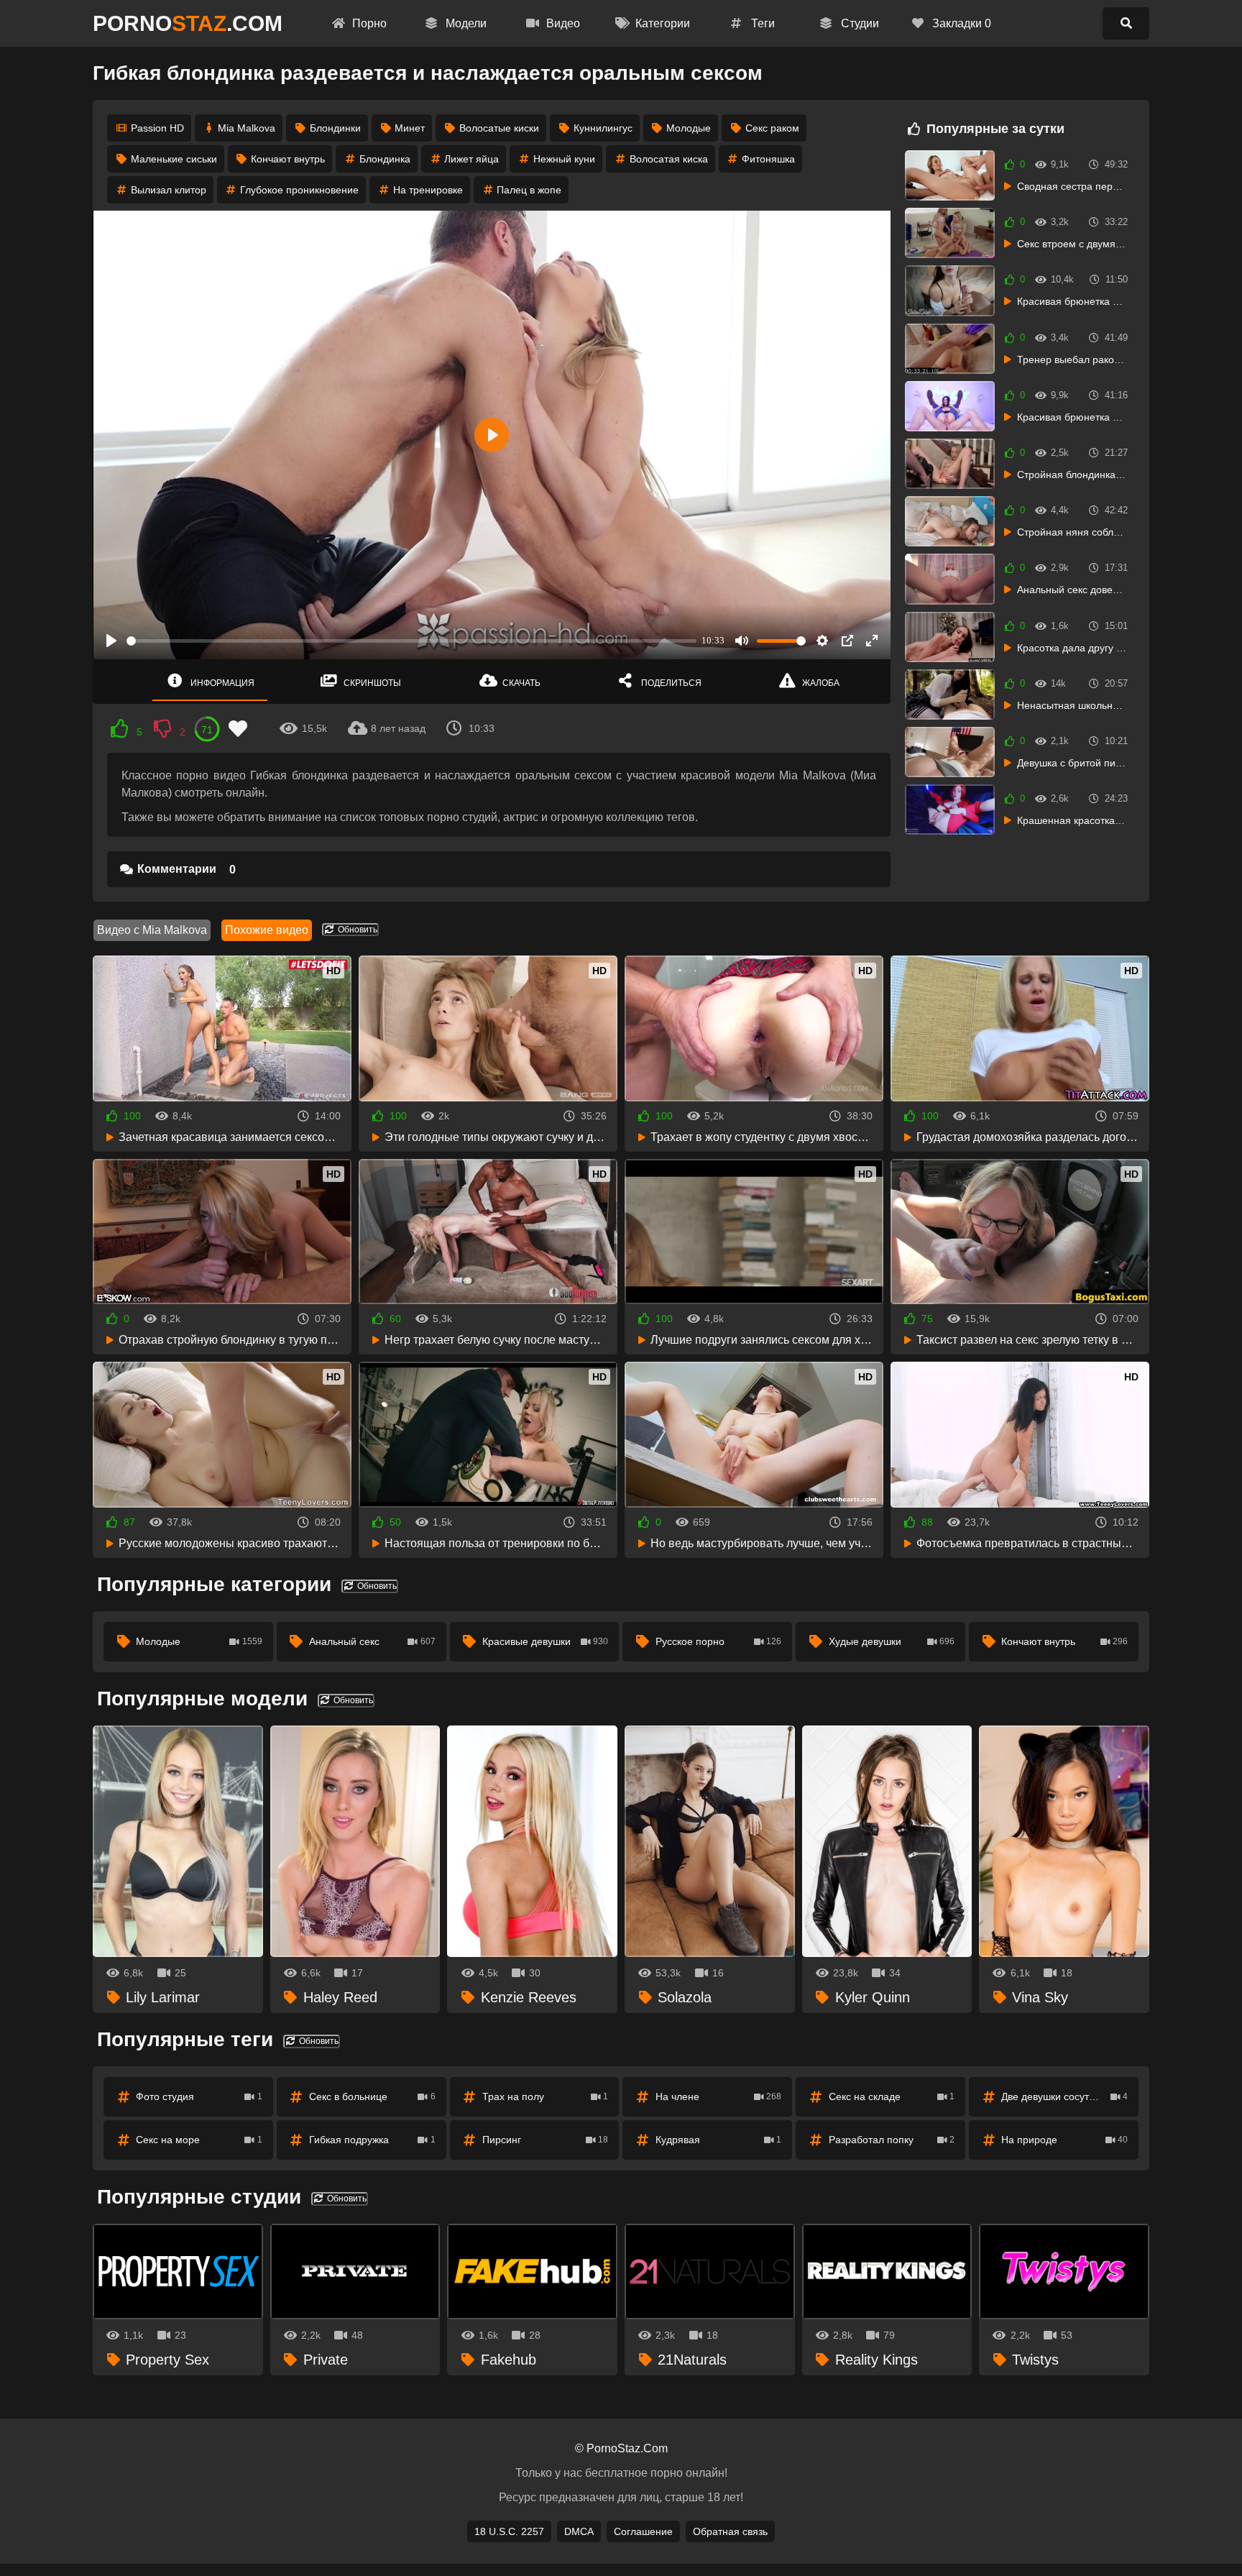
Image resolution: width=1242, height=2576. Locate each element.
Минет (410, 128)
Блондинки (335, 128)
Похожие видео (267, 930)
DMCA (579, 2531)
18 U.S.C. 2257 (509, 2531)
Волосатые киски (499, 128)
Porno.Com (188, 23)
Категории (661, 23)
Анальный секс (372, 1641)
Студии (859, 23)
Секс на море (199, 2140)
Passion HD (157, 128)
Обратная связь (730, 2531)
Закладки (960, 23)
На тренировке (428, 190)
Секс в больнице (372, 2096)
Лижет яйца (471, 159)
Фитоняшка (768, 159)
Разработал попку (892, 2140)
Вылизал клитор (169, 190)
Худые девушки (892, 1641)
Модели (465, 23)
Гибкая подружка (372, 2140)
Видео (562, 23)
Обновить (356, 930)
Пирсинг (546, 2140)
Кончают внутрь (288, 159)
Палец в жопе (529, 190)
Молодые (689, 128)
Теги (762, 23)
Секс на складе (892, 2096)
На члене (719, 2096)
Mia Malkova (247, 128)
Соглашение (643, 2531)
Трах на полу (546, 2096)
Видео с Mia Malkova (152, 930)
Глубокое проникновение (299, 190)
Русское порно (719, 1641)
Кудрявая (719, 2140)
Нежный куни (564, 159)
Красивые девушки (546, 1641)
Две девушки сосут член (1064, 2096)
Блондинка (385, 159)
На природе (1064, 2140)
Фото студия (199, 2096)
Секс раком (772, 128)
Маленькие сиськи (174, 159)
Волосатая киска (669, 159)
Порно (368, 23)
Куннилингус (603, 128)
